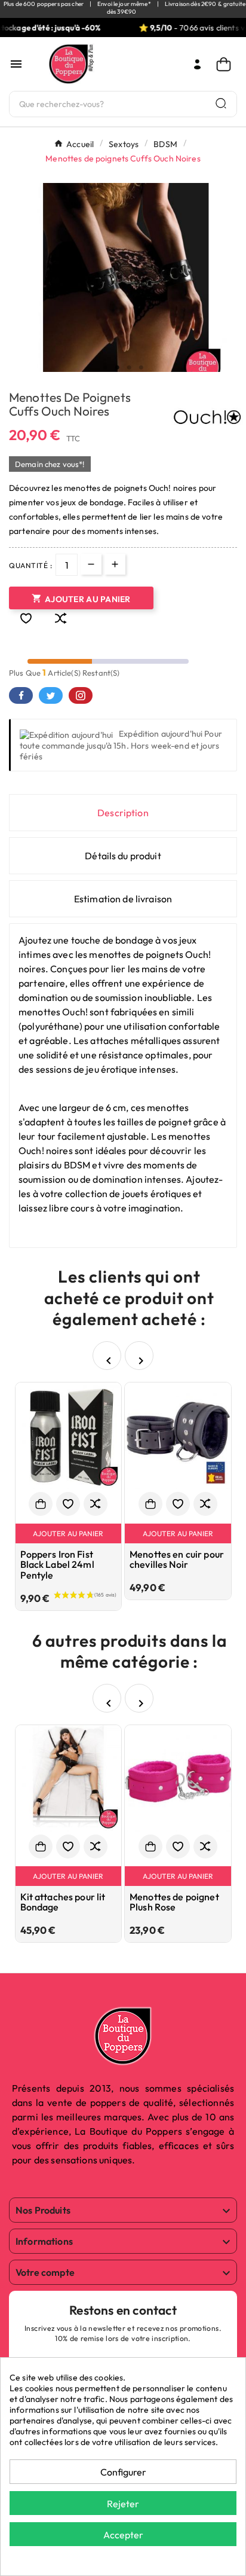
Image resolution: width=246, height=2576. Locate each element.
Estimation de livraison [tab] (123, 899)
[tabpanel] (123, 288)
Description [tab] (123, 813)
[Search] (221, 103)
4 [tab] (141, 368)
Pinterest (81, 695)
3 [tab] (129, 368)
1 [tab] (105, 368)
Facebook (21, 695)
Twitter (51, 695)
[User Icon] (197, 64)
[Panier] (227, 64)
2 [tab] (117, 368)
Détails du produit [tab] (123, 856)
